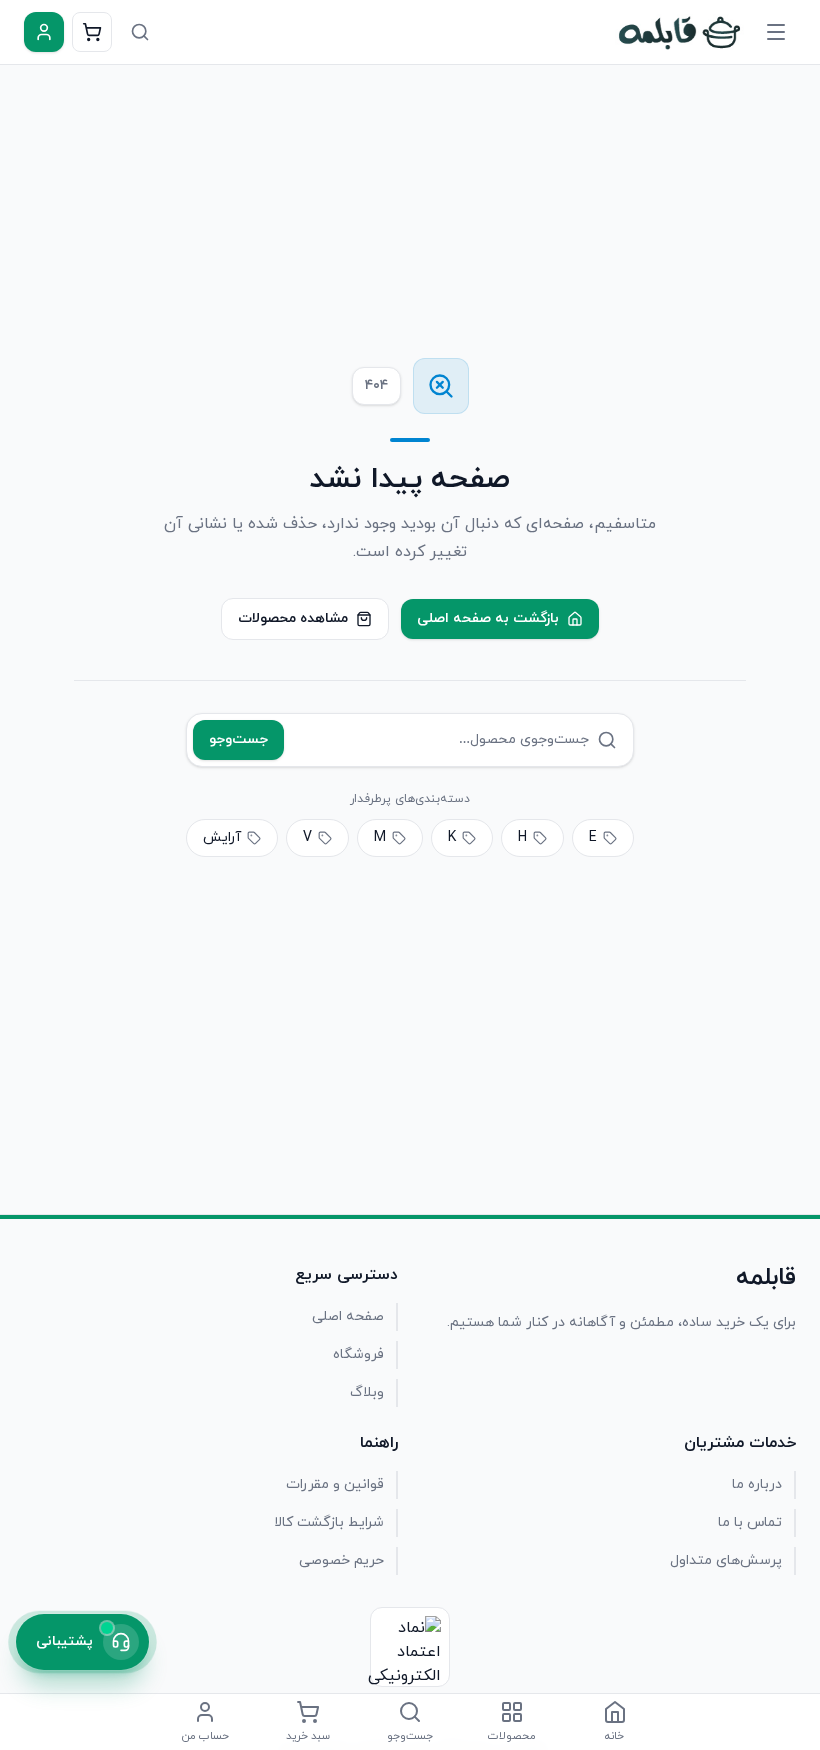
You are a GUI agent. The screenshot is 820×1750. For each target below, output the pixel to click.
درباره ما (757, 1484)
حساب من (205, 1736)
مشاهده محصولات (293, 618)
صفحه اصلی (348, 1316)
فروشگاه (358, 1354)
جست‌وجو (238, 739)
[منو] (776, 32)
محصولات (512, 1736)
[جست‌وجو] (140, 32)
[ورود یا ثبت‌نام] (44, 32)
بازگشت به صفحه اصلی (488, 618)
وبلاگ (367, 1392)
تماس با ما (750, 1522)
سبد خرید (308, 1736)
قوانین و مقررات (335, 1484)
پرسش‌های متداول (726, 1560)
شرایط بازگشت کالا (329, 1522)
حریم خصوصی (341, 1560)
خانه (614, 1736)
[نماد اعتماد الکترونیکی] (410, 1647)
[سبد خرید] (92, 32)
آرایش (222, 837)
